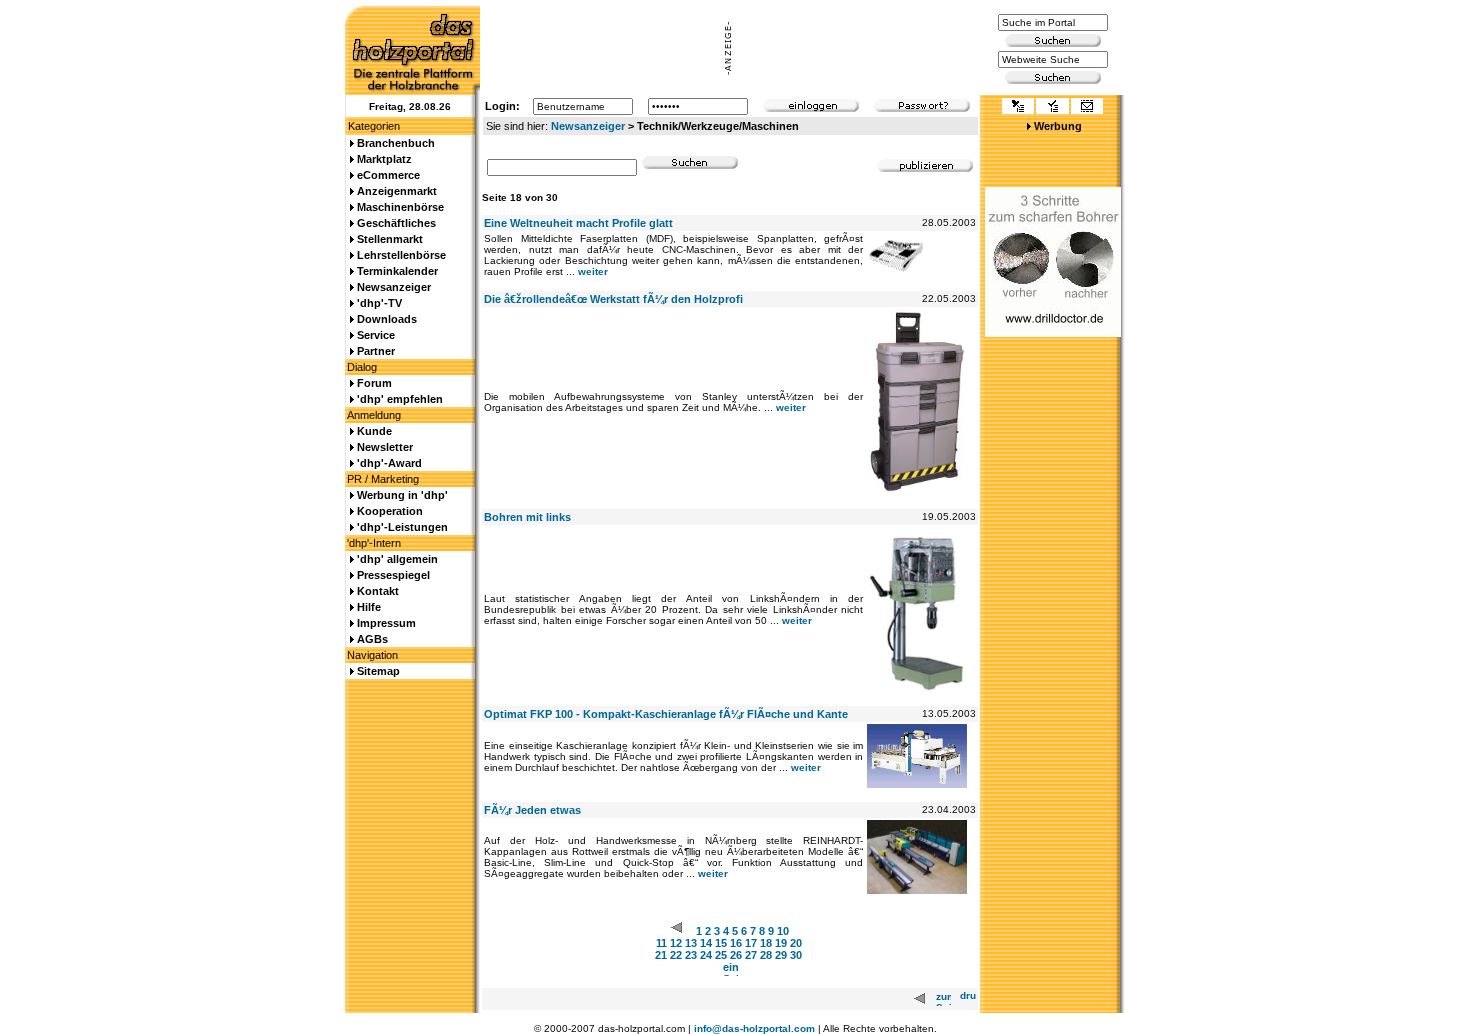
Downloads (387, 319)
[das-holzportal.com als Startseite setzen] (1018, 108)
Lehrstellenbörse (401, 255)
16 (736, 943)
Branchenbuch (396, 143)
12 (676, 943)
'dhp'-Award (389, 463)
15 (721, 943)
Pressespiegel (393, 575)
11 (661, 943)
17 (751, 943)
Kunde (374, 431)
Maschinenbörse (400, 207)
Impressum (386, 623)
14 (706, 943)
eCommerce (388, 175)
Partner (376, 351)
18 (766, 943)
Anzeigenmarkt (397, 191)
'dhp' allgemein (397, 559)
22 (676, 955)
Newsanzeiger (588, 126)
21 (661, 955)
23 (691, 955)
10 (783, 931)
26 (736, 955)
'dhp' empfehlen (400, 399)
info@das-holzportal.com (754, 1028)
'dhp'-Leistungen (402, 527)
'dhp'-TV (379, 303)
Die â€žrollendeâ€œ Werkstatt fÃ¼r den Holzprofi (613, 299)
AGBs (372, 639)
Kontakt (378, 591)
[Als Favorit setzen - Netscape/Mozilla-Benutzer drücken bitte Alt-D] (1052, 108)
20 (796, 943)
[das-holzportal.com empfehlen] (1087, 108)
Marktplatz (384, 159)
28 (766, 955)
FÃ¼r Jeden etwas (532, 810)
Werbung (1058, 126)
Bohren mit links (527, 517)
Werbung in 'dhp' (402, 495)
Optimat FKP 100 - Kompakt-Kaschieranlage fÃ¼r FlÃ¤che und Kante (666, 714)
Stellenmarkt (390, 239)
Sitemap (378, 671)
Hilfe (369, 607)
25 (721, 955)
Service (376, 335)
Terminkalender (397, 271)
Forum (374, 383)
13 (691, 943)
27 (751, 955)
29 (781, 955)
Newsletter (385, 447)
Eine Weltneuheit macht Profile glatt (578, 223)
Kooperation (390, 511)
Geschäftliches (396, 223)
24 (706, 955)
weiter (593, 271)
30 (796, 955)
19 (781, 943)
